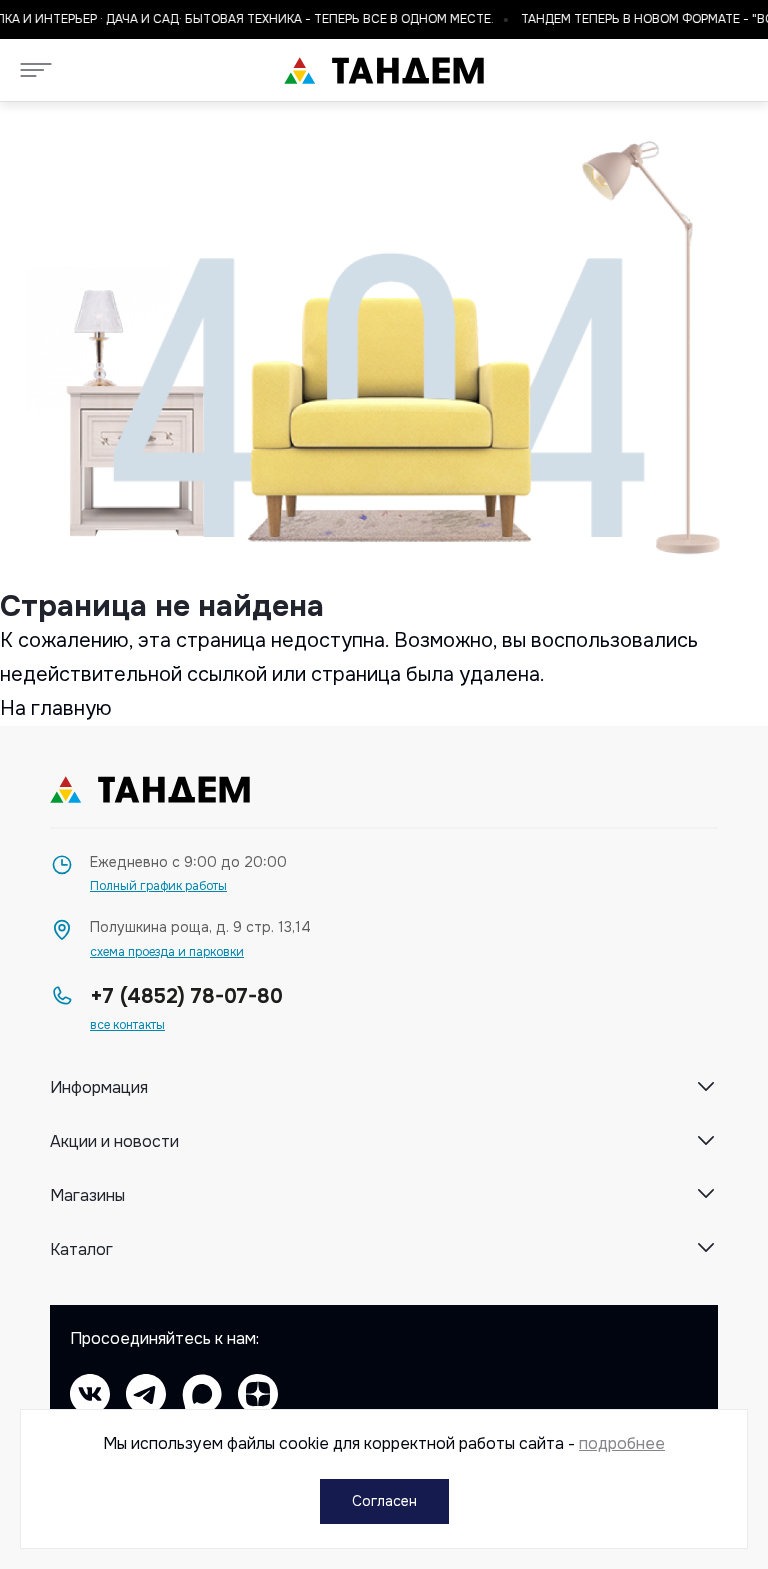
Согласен (384, 1501)
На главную (56, 708)
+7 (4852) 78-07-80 (186, 996)
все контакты (127, 1025)
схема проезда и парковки (167, 952)
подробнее (622, 1443)
